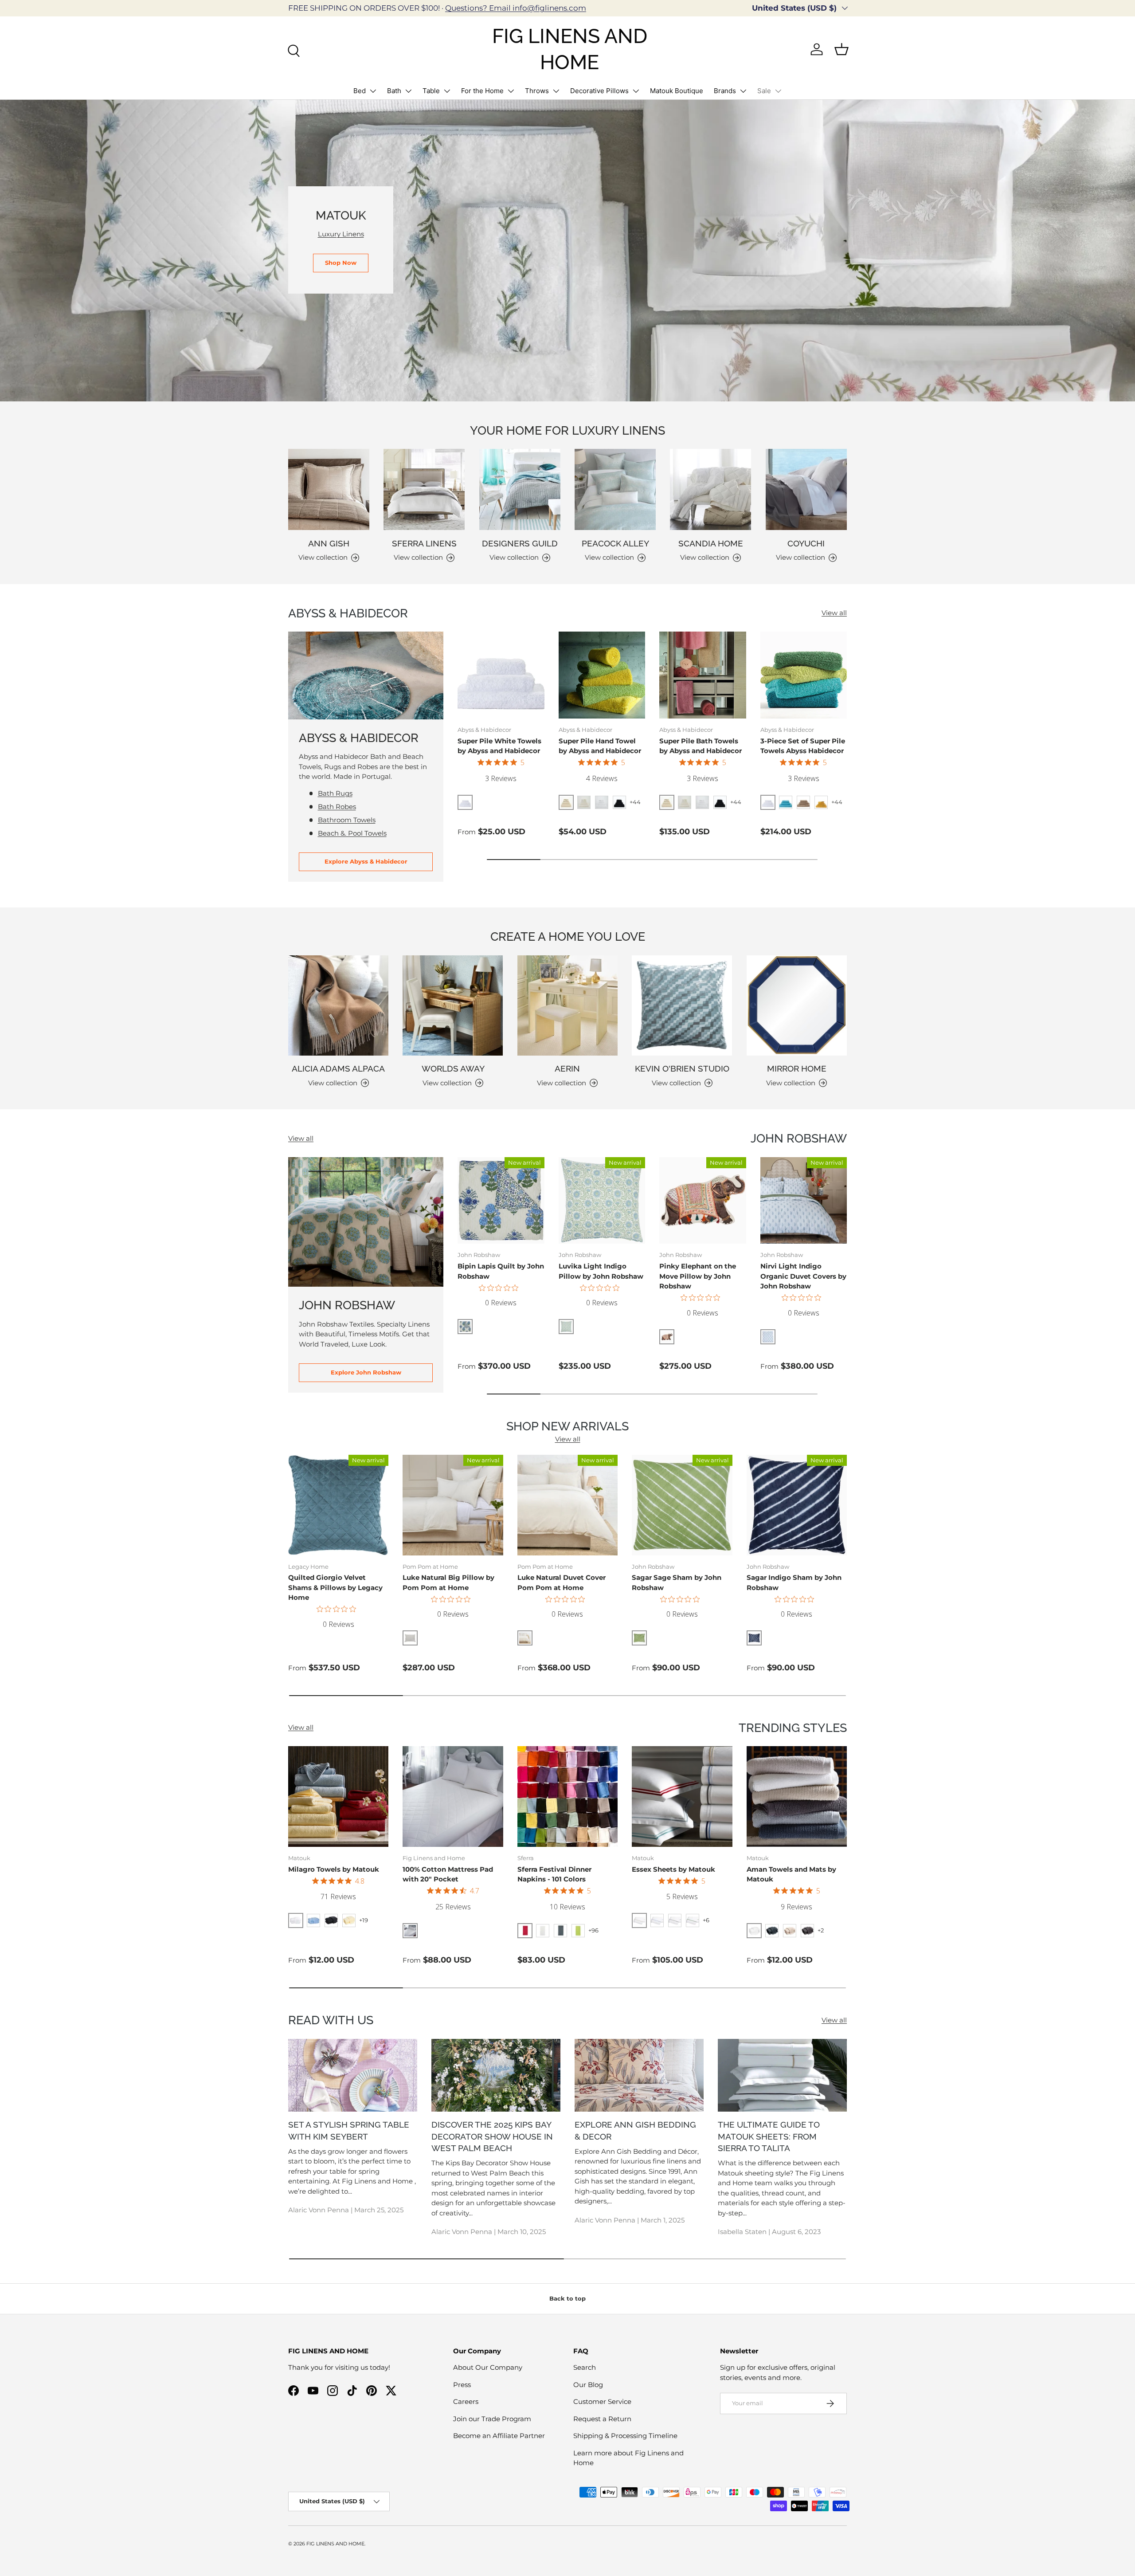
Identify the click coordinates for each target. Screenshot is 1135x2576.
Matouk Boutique (677, 91)
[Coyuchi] (806, 489)
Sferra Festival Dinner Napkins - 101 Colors (554, 1874)
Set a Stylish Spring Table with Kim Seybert (349, 2130)
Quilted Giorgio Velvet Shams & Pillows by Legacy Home (335, 1587)
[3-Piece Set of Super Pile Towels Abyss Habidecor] (804, 675)
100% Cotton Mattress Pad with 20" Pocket (448, 1874)
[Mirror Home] (797, 1005)
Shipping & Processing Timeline (625, 2436)
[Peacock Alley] (615, 489)
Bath (394, 91)
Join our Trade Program (492, 2419)
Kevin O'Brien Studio (682, 1068)
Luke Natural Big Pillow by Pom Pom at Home (448, 1583)
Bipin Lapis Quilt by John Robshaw (501, 1271)
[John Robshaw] (366, 1222)
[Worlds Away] (453, 1005)
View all (834, 613)
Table (431, 91)
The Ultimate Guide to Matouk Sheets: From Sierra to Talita (769, 2136)
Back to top (567, 2298)
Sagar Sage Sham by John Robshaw (677, 1583)
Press (462, 2385)
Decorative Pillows (599, 91)
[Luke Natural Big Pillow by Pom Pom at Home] (453, 1505)
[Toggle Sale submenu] (778, 91)
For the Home (482, 91)
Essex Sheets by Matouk (673, 1869)
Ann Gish (329, 543)
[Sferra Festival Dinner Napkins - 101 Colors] (567, 1796)
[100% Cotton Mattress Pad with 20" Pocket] (453, 1796)
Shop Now (341, 263)
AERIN (567, 1068)
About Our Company (488, 2367)
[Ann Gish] (329, 489)
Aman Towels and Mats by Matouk (791, 1874)
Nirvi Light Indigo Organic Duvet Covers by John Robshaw (803, 1276)
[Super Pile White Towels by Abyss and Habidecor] (501, 675)
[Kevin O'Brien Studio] (682, 1005)
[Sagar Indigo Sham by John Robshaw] (797, 1505)
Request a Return (602, 2419)
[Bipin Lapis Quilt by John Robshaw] (501, 1201)
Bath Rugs (335, 793)
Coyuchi (806, 543)
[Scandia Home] (710, 489)
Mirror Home (797, 1068)
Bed (360, 91)
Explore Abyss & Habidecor (366, 861)
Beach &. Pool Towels (352, 833)
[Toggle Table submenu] (447, 91)
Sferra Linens (424, 543)
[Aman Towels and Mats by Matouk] (797, 1796)
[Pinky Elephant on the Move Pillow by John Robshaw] (703, 1201)
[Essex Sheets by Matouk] (682, 1796)
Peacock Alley (615, 543)
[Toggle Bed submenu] (373, 91)
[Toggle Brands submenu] (743, 91)
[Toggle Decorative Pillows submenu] (636, 91)
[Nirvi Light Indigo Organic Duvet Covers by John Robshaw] (804, 1201)
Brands (725, 91)
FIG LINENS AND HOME (335, 2544)
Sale (764, 91)
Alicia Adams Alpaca (338, 1068)
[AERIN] (567, 1005)
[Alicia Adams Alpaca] (338, 1005)
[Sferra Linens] (424, 489)
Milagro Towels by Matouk (334, 1869)
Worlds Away (453, 1068)
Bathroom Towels (347, 820)
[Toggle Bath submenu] (408, 91)
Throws (537, 91)
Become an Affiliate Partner (499, 2436)
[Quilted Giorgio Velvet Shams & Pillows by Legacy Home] (338, 1505)
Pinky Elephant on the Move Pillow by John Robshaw (698, 1276)
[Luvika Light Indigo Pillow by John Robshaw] (602, 1201)
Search (585, 2367)
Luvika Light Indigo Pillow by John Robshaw (601, 1271)
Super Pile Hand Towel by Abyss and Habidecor (600, 746)
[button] (841, 49)
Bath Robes (337, 807)
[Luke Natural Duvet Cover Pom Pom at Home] (567, 1505)
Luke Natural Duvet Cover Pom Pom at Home (562, 1583)
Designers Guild (520, 543)
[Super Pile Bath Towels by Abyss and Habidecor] (703, 675)
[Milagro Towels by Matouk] (338, 1796)
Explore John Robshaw (366, 1372)
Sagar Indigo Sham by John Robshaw (794, 1583)
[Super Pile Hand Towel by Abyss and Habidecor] (602, 675)
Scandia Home (711, 543)
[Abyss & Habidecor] (366, 675)
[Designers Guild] (520, 489)
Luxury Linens (341, 234)
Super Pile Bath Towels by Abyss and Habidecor (701, 746)
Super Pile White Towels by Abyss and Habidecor (499, 746)
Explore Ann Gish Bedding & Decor (635, 2130)
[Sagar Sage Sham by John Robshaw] (682, 1505)
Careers (466, 2401)
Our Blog (588, 2385)
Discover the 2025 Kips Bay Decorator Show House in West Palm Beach (492, 2136)
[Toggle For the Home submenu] (511, 91)
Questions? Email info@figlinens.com (516, 8)
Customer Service (602, 2401)
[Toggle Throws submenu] (556, 91)
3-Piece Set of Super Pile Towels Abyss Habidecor (803, 746)
